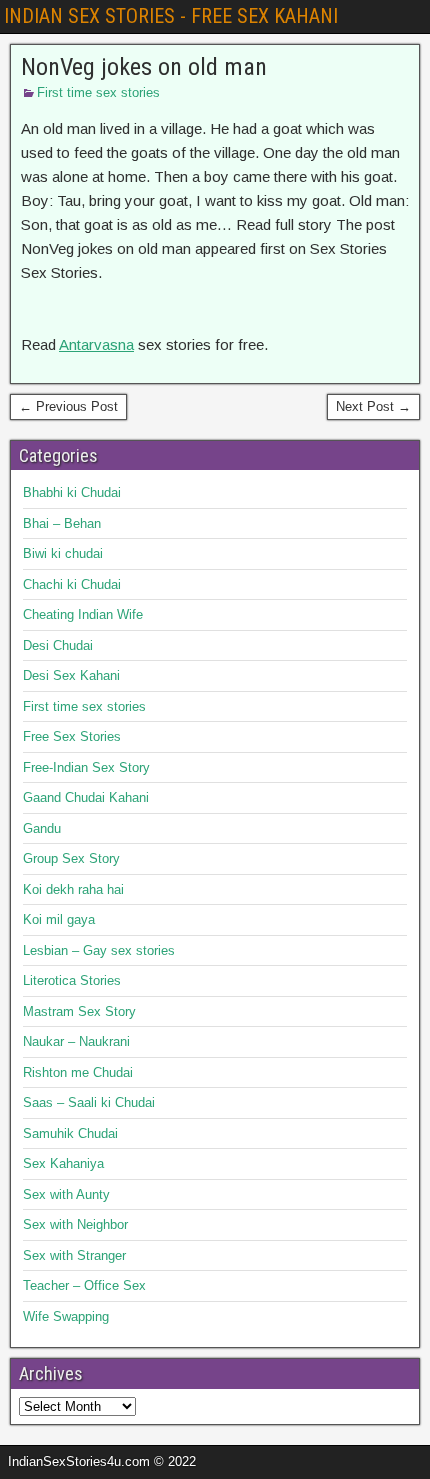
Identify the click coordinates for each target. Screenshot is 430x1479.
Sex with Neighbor (75, 1224)
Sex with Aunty (66, 1194)
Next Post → (373, 406)
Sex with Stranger (74, 1255)
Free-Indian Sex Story (86, 767)
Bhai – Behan (62, 523)
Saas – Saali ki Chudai (89, 1102)
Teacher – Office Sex (84, 1285)
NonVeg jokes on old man (144, 67)
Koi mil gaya (59, 919)
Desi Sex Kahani (71, 675)
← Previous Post (68, 406)
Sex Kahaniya (63, 1163)
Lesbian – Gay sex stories (99, 950)
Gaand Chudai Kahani (86, 797)
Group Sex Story (71, 858)
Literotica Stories (72, 980)
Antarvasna (96, 344)
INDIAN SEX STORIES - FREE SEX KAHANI (171, 16)
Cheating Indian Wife (83, 614)
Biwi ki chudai (63, 553)
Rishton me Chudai (78, 1072)
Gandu (42, 828)
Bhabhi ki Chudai (72, 492)
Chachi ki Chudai (72, 584)
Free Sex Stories (72, 736)
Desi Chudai (58, 645)
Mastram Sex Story (79, 1011)
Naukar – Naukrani (76, 1041)
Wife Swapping (66, 1316)
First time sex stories (98, 92)
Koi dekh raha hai (73, 889)
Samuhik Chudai (70, 1133)
